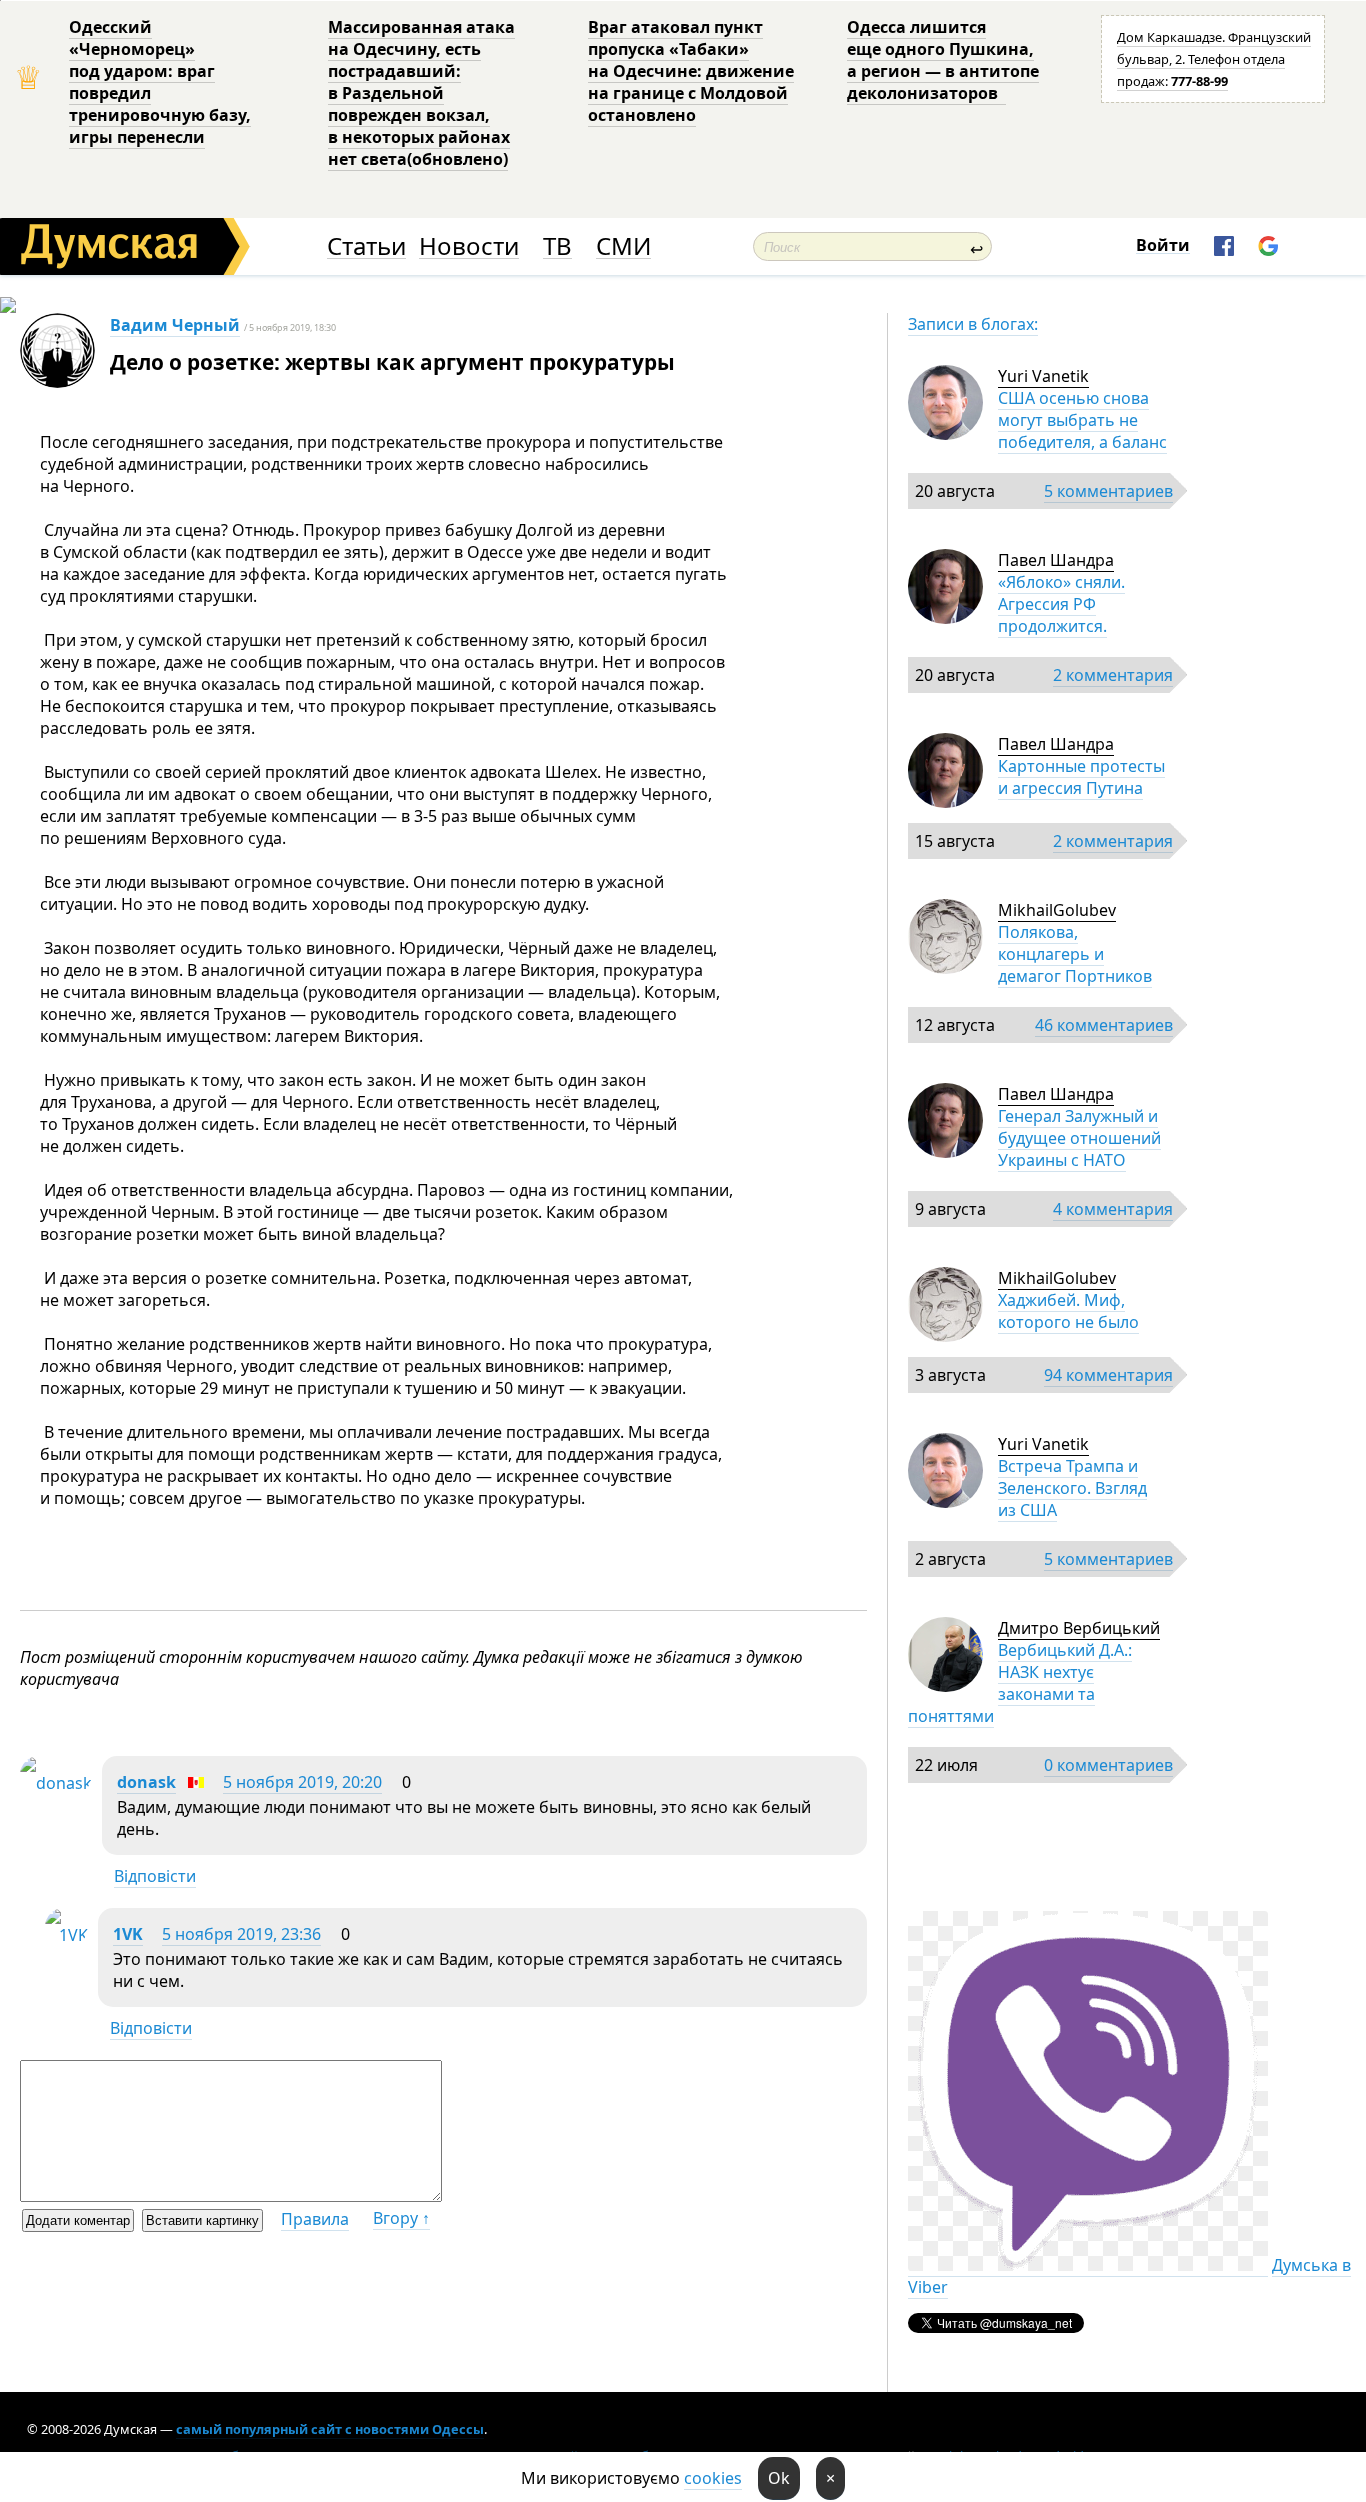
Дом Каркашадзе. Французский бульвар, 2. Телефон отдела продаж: (1214, 59)
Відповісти (155, 1876)
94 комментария (1108, 1375)
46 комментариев (1104, 1025)
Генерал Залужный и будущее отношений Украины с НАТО (1079, 1138)
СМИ (623, 246)
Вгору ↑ (401, 2218)
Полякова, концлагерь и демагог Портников (1075, 954)
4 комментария (1113, 1209)
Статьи (366, 246)
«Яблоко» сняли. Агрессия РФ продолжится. (1061, 604)
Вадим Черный (175, 325)
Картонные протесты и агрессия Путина (1081, 777)
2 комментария (1113, 675)
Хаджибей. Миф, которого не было (1068, 1311)
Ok (779, 2478)
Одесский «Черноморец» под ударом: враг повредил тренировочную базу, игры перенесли (160, 82)
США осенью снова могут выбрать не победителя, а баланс (1082, 420)
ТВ (557, 246)
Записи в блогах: (973, 324)
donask (146, 1782)
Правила (315, 2219)
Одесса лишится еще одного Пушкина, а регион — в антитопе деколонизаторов (943, 60)
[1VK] (66, 1935)
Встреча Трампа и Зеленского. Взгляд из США (1072, 1488)
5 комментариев (1108, 491)
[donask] (56, 1783)
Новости (469, 246)
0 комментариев (1108, 1765)
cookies (713, 2478)
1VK (128, 1934)
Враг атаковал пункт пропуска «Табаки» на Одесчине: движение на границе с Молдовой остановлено (691, 71)
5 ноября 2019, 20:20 (302, 1782)
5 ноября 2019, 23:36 (241, 1934)
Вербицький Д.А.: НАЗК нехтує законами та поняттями (1020, 1683)
